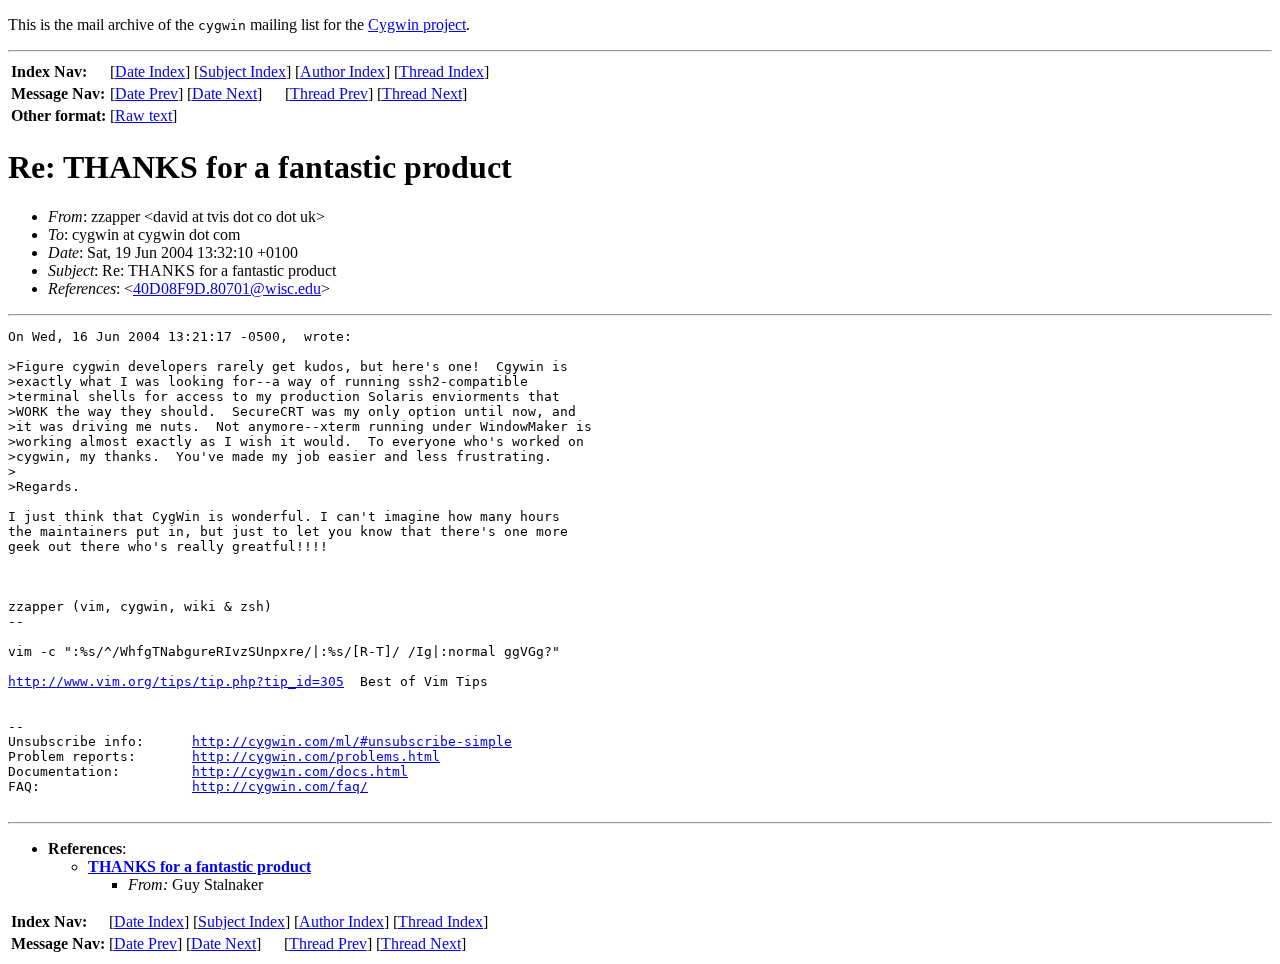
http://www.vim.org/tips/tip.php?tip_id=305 (176, 681)
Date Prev (146, 93)
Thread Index (441, 71)
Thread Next (422, 93)
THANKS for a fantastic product (199, 866)
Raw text (143, 115)
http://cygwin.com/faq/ (280, 786)
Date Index (150, 71)
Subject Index (242, 71)
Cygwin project (417, 24)
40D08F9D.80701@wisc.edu (227, 288)
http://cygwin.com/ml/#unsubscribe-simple (352, 741)
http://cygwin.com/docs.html (300, 771)
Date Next (224, 93)
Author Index (342, 71)
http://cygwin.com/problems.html (316, 756)
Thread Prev (329, 93)
